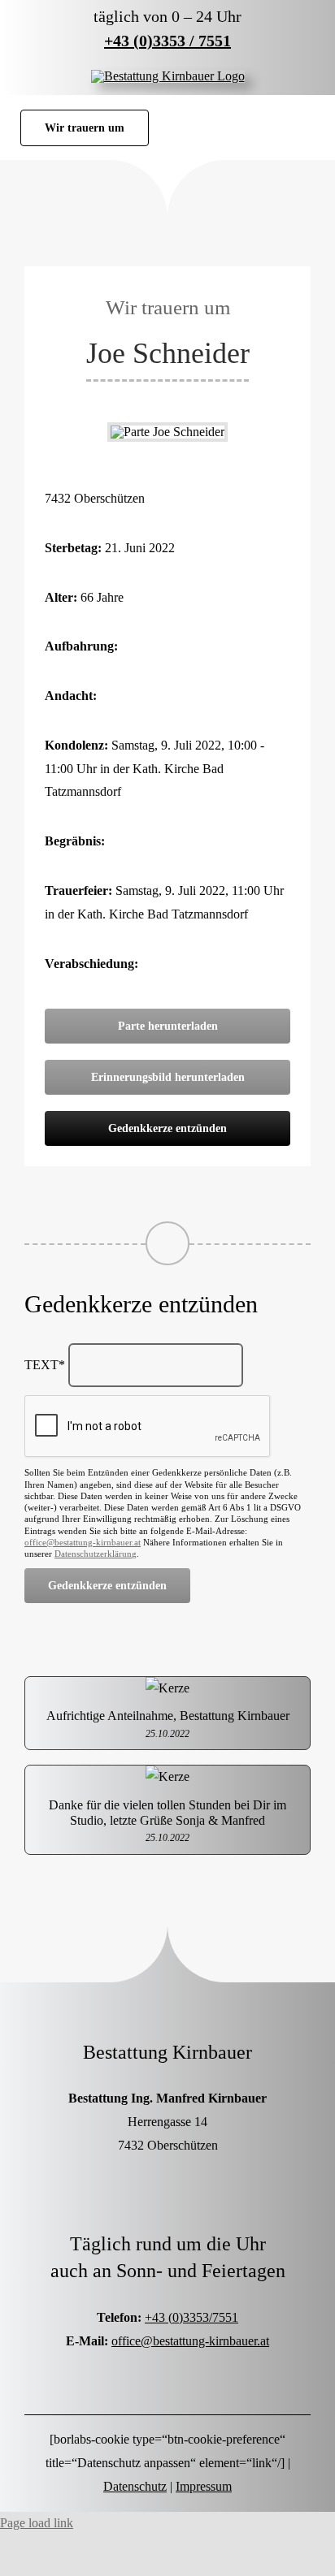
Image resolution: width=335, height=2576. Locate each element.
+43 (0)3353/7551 (191, 2317)
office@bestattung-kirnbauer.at (83, 1542)
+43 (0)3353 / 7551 (167, 41)
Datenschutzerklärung (96, 1554)
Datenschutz (135, 2486)
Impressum (204, 2486)
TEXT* (45, 1365)
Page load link (37, 2523)
